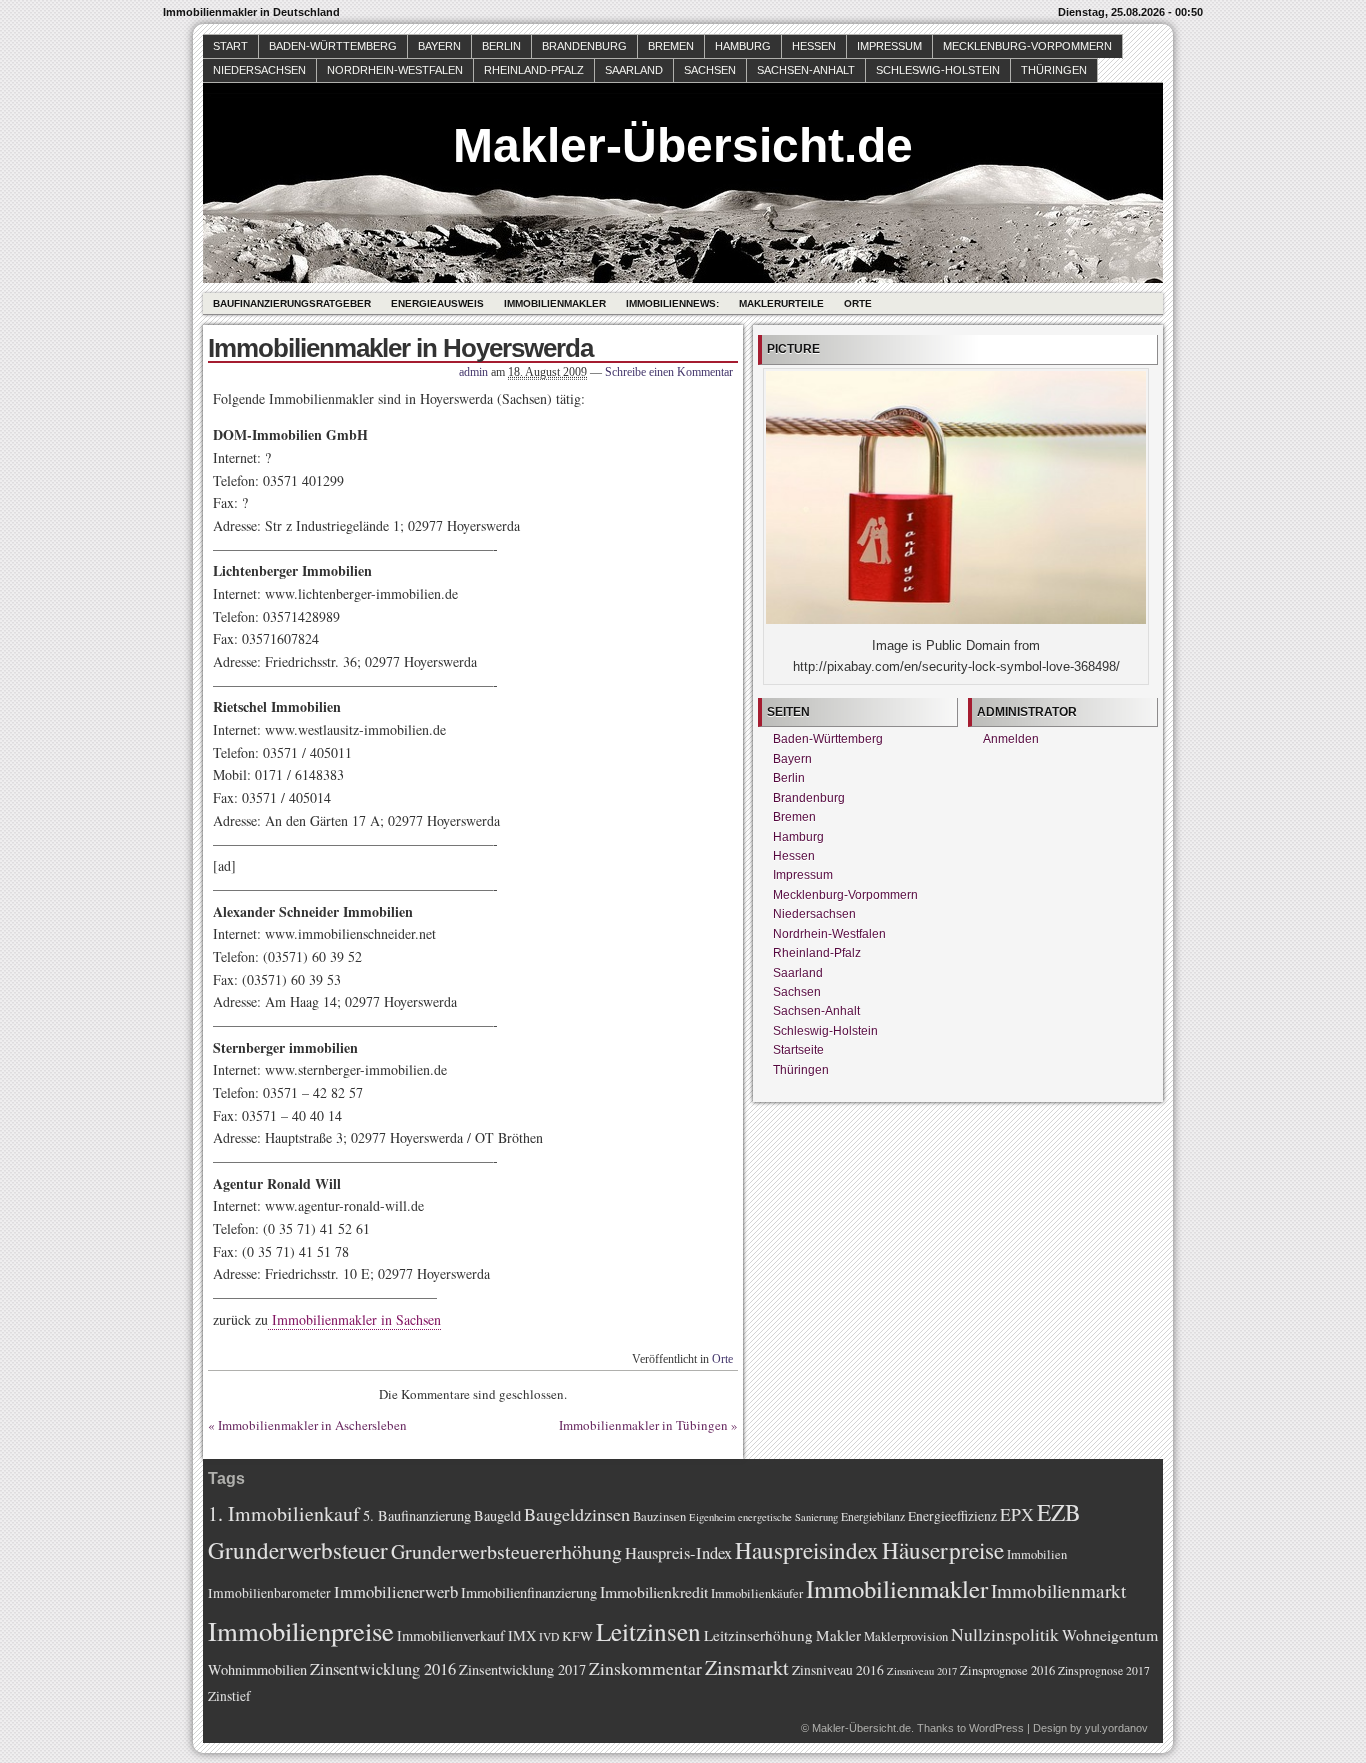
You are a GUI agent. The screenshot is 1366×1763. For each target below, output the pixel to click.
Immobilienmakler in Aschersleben (312, 1425)
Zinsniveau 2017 (922, 1671)
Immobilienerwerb (396, 1591)
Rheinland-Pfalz (534, 70)
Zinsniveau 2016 (838, 1670)
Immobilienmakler (555, 303)
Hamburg (743, 46)
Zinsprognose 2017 (1104, 1670)
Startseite (798, 1050)
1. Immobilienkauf (284, 1513)
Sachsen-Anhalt (806, 70)
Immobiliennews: (672, 303)
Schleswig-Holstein (938, 70)
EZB (1059, 1512)
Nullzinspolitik (1005, 1634)
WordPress (996, 1728)
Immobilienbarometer (269, 1593)
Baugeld (497, 1515)
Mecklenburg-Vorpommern (1027, 46)
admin (473, 372)
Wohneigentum (1110, 1634)
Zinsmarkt (747, 1667)
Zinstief (229, 1696)
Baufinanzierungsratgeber (292, 303)
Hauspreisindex (807, 1550)
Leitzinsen (648, 1631)
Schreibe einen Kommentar (669, 372)
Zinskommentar (645, 1668)
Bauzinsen (659, 1516)
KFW (577, 1636)
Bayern (439, 46)
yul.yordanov (1116, 1728)
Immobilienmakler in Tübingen (643, 1425)
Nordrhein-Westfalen (395, 70)
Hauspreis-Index (678, 1552)
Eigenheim (712, 1517)
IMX (522, 1635)
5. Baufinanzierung (417, 1515)
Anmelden (1011, 739)
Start (230, 46)
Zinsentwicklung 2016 (383, 1668)
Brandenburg (584, 46)
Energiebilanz (873, 1516)
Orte (858, 303)
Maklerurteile (781, 303)
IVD (549, 1636)
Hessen (814, 46)
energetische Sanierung (788, 1517)
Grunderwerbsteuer (298, 1550)
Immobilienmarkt (1058, 1590)
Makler (838, 1635)
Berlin (501, 46)
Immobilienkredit (654, 1591)
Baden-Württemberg (333, 46)
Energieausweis (437, 303)
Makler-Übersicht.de (683, 145)
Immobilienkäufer (757, 1593)
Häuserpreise (943, 1550)
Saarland (634, 70)
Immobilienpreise (301, 1630)
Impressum (889, 46)
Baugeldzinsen (577, 1514)
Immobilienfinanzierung (529, 1592)
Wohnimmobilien (257, 1669)
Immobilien (1037, 1554)
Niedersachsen (259, 70)
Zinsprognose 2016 (1007, 1670)
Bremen (671, 46)
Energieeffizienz (952, 1516)
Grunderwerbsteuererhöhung (506, 1551)
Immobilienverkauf (451, 1635)
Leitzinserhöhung (758, 1635)
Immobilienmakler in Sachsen (354, 1319)
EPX (1017, 1514)
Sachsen (710, 70)
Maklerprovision (906, 1636)
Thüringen (1054, 70)
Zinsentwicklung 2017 (522, 1669)
